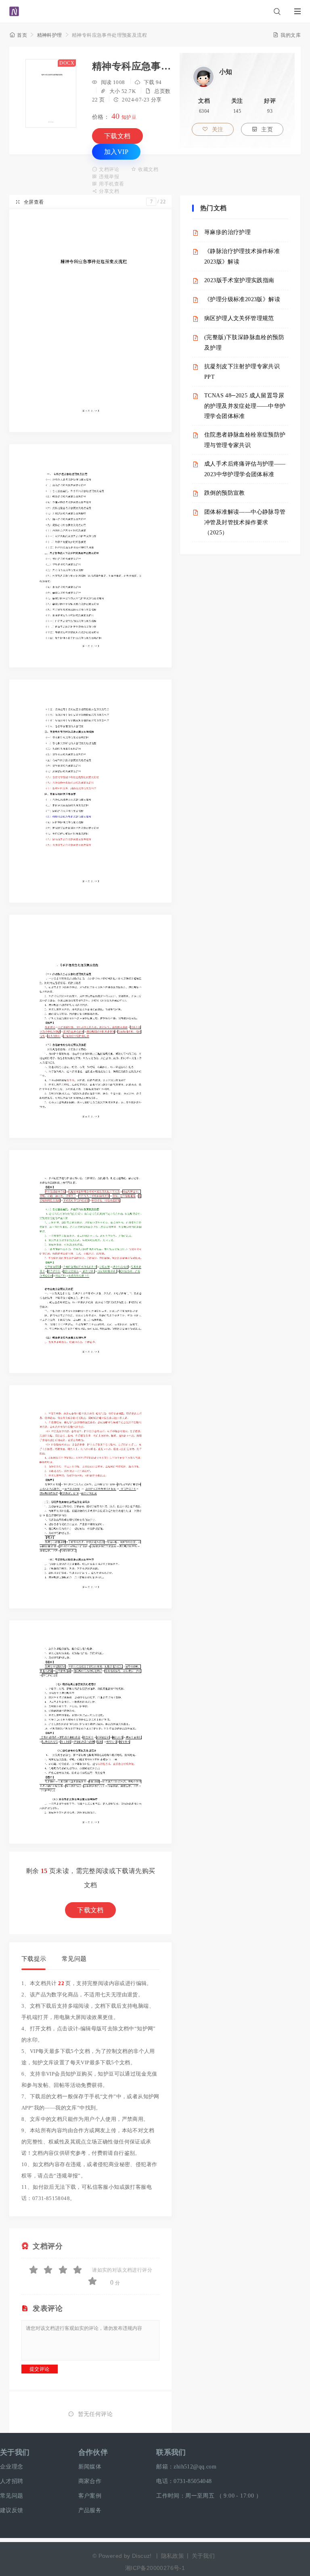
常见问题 (74, 1959)
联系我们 (171, 2452)
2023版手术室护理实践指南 (239, 280)
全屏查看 (29, 202)
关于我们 (15, 2452)
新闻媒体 (90, 2467)
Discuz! (142, 2556)
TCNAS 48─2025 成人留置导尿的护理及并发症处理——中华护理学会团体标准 (245, 406)
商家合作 (90, 2481)
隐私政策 (173, 2556)
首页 (18, 35)
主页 (262, 130)
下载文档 (117, 136)
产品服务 (90, 2510)
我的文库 (287, 35)
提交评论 (40, 2369)
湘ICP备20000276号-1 (155, 2568)
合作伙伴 (93, 2452)
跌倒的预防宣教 (225, 493)
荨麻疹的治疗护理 (227, 232)
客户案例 (90, 2496)
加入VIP (116, 152)
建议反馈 (12, 2510)
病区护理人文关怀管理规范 (239, 318)
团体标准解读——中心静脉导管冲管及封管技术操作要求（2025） (245, 522)
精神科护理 (50, 35)
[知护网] (14, 8)
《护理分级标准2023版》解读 (242, 299)
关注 (213, 130)
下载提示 (34, 1959)
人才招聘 (12, 2481)
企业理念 (12, 2467)
